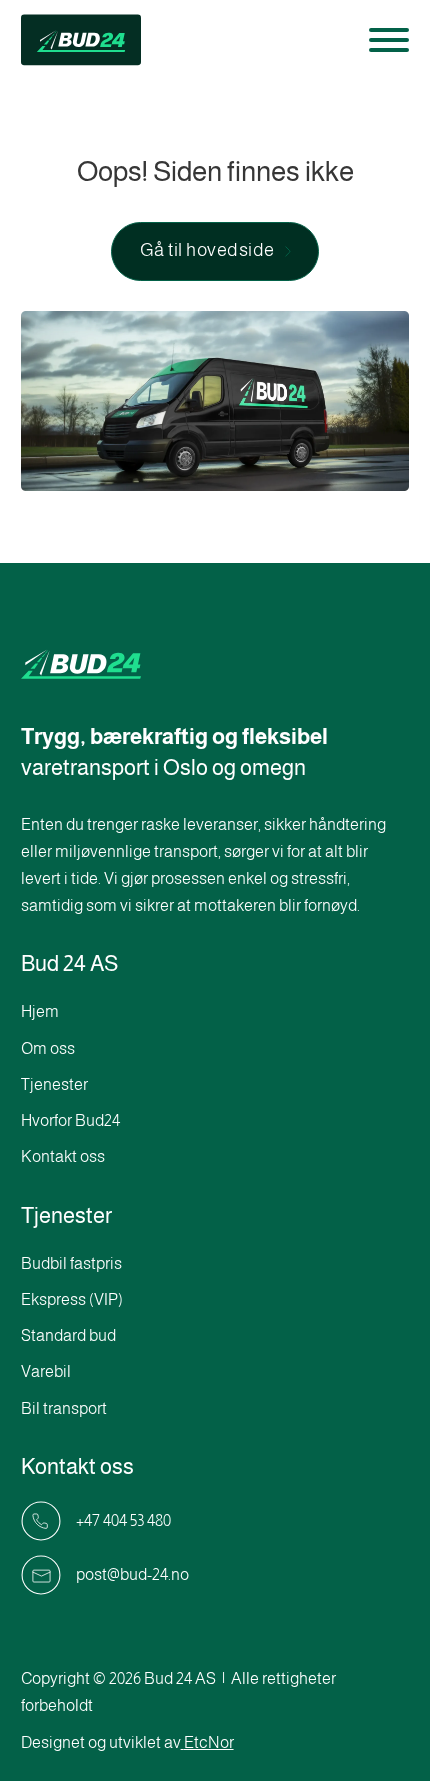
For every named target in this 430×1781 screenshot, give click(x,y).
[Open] (389, 40)
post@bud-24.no (132, 1574)
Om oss (48, 1048)
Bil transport (64, 1408)
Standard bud (68, 1335)
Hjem (40, 1011)
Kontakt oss (63, 1156)
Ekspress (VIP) (72, 1299)
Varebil (46, 1371)
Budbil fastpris (71, 1263)
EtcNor (209, 1742)
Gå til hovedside (207, 250)
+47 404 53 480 (123, 1520)
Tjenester (54, 1084)
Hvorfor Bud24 (70, 1120)
